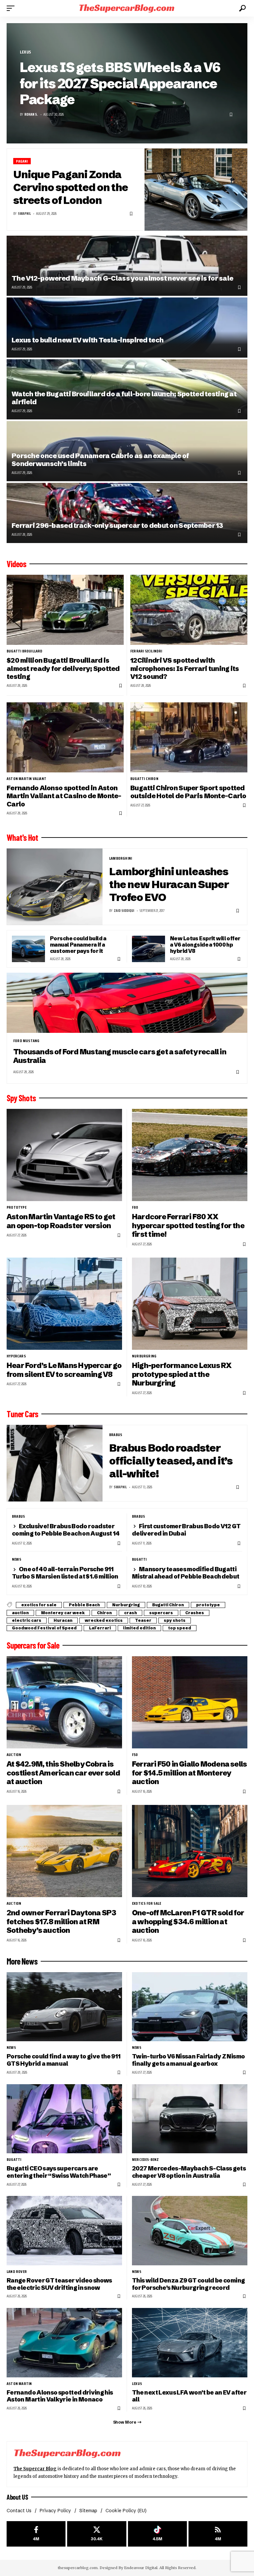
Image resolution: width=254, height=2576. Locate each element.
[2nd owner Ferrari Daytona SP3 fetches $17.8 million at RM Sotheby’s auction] (64, 1851)
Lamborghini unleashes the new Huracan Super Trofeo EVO (169, 884)
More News (22, 1961)
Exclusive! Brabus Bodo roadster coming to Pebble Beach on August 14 (66, 1530)
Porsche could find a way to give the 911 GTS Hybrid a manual (63, 2060)
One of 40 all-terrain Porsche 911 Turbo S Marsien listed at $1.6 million (65, 1573)
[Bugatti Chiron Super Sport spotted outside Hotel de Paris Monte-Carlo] (189, 737)
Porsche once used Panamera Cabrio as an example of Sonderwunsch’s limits (100, 460)
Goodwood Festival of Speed (44, 1628)
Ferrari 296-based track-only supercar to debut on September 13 (117, 525)
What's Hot (22, 838)
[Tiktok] (157, 2534)
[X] (97, 2534)
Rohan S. (31, 115)
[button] (12, 8)
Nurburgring (144, 1356)
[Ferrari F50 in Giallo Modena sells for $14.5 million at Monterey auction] (190, 1702)
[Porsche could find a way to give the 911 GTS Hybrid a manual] (64, 2007)
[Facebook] (36, 2534)
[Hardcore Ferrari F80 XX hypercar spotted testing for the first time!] (190, 1155)
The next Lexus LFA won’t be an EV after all (189, 2396)
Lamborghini (121, 858)
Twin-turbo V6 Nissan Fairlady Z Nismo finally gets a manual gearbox (188, 2060)
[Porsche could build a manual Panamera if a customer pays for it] (28, 949)
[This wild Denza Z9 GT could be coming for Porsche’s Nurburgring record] (190, 2230)
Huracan (63, 1620)
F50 (135, 1755)
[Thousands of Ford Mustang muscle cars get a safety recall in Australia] (127, 1003)
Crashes (195, 1613)
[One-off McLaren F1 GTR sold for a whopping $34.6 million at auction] (190, 1851)
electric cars (27, 1620)
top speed (180, 1628)
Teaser (143, 1620)
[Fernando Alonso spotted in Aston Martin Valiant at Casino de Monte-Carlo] (65, 737)
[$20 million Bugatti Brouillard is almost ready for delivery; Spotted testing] (65, 610)
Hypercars (16, 1356)
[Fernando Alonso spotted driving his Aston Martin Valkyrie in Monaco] (64, 2342)
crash (130, 1613)
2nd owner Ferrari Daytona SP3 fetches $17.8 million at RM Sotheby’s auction (61, 1922)
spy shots (175, 1620)
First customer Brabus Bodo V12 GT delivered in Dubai (186, 1530)
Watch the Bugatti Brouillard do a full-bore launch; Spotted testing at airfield (124, 398)
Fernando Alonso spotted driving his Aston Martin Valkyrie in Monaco (60, 2396)
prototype (17, 1207)
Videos (16, 564)
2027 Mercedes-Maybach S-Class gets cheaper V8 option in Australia (189, 2172)
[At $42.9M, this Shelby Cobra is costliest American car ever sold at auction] (64, 1702)
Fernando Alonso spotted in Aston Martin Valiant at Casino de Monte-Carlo (64, 796)
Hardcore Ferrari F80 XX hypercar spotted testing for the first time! (188, 1226)
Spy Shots (21, 1098)
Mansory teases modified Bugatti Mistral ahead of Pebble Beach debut (186, 1573)
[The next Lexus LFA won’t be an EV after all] (190, 2342)
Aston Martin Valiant (26, 779)
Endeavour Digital (141, 2568)
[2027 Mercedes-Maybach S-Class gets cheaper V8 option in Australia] (190, 2119)
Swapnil (24, 214)
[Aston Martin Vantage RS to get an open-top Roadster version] (64, 1155)
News (17, 1559)
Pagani (22, 161)
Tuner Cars (22, 1414)
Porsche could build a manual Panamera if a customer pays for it (78, 945)
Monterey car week (63, 1613)
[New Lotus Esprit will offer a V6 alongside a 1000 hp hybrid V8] (148, 949)
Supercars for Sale (33, 1645)
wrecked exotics (104, 1620)
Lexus (25, 52)
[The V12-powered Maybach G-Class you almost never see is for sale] (127, 266)
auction (20, 1613)
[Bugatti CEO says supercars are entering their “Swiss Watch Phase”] (64, 2119)
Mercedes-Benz (146, 2160)
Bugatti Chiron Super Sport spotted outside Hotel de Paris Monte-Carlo (188, 792)
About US (17, 2497)
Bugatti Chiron (144, 779)
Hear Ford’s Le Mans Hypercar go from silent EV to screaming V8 (64, 1370)
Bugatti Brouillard (25, 651)
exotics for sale (39, 1605)
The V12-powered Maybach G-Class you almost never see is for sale (122, 278)
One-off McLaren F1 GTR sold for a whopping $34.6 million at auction (188, 1922)
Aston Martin (19, 2384)
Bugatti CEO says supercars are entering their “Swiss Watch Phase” (59, 2172)
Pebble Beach (84, 1605)
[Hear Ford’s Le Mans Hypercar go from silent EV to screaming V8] (64, 1304)
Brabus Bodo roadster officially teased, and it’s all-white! (171, 1461)
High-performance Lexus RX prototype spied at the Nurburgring (182, 1374)
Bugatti (139, 1559)
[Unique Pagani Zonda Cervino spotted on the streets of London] (196, 190)
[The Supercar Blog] (127, 8)
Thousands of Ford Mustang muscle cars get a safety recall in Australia (120, 1056)
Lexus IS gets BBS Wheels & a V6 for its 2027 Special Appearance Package (120, 83)
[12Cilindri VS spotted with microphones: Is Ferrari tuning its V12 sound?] (189, 610)
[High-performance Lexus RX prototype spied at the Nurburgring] (190, 1304)
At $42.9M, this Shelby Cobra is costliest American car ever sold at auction (63, 1773)
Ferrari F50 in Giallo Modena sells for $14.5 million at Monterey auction (189, 1773)
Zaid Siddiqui (124, 911)
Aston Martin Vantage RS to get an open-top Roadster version (61, 1221)
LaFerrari (100, 1628)
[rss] (218, 2534)
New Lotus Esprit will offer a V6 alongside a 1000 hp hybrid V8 (205, 945)
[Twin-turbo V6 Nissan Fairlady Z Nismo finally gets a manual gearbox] (190, 2007)
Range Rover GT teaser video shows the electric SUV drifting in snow (59, 2284)
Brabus (116, 1435)
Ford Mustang (26, 1041)
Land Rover (17, 2272)
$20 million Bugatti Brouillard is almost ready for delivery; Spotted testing (63, 668)
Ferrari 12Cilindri (146, 651)
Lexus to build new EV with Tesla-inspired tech (87, 340)
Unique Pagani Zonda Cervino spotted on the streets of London (71, 187)
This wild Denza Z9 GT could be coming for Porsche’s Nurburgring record (188, 2284)
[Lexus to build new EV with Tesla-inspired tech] (127, 328)
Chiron (104, 1613)
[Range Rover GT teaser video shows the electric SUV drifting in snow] (64, 2230)
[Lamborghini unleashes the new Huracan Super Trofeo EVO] (55, 887)
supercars (161, 1613)
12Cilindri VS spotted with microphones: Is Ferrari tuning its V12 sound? (185, 668)
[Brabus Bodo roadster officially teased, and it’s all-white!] (55, 1463)
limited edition (139, 1628)
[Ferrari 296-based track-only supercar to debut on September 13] (127, 513)
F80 (135, 1207)
